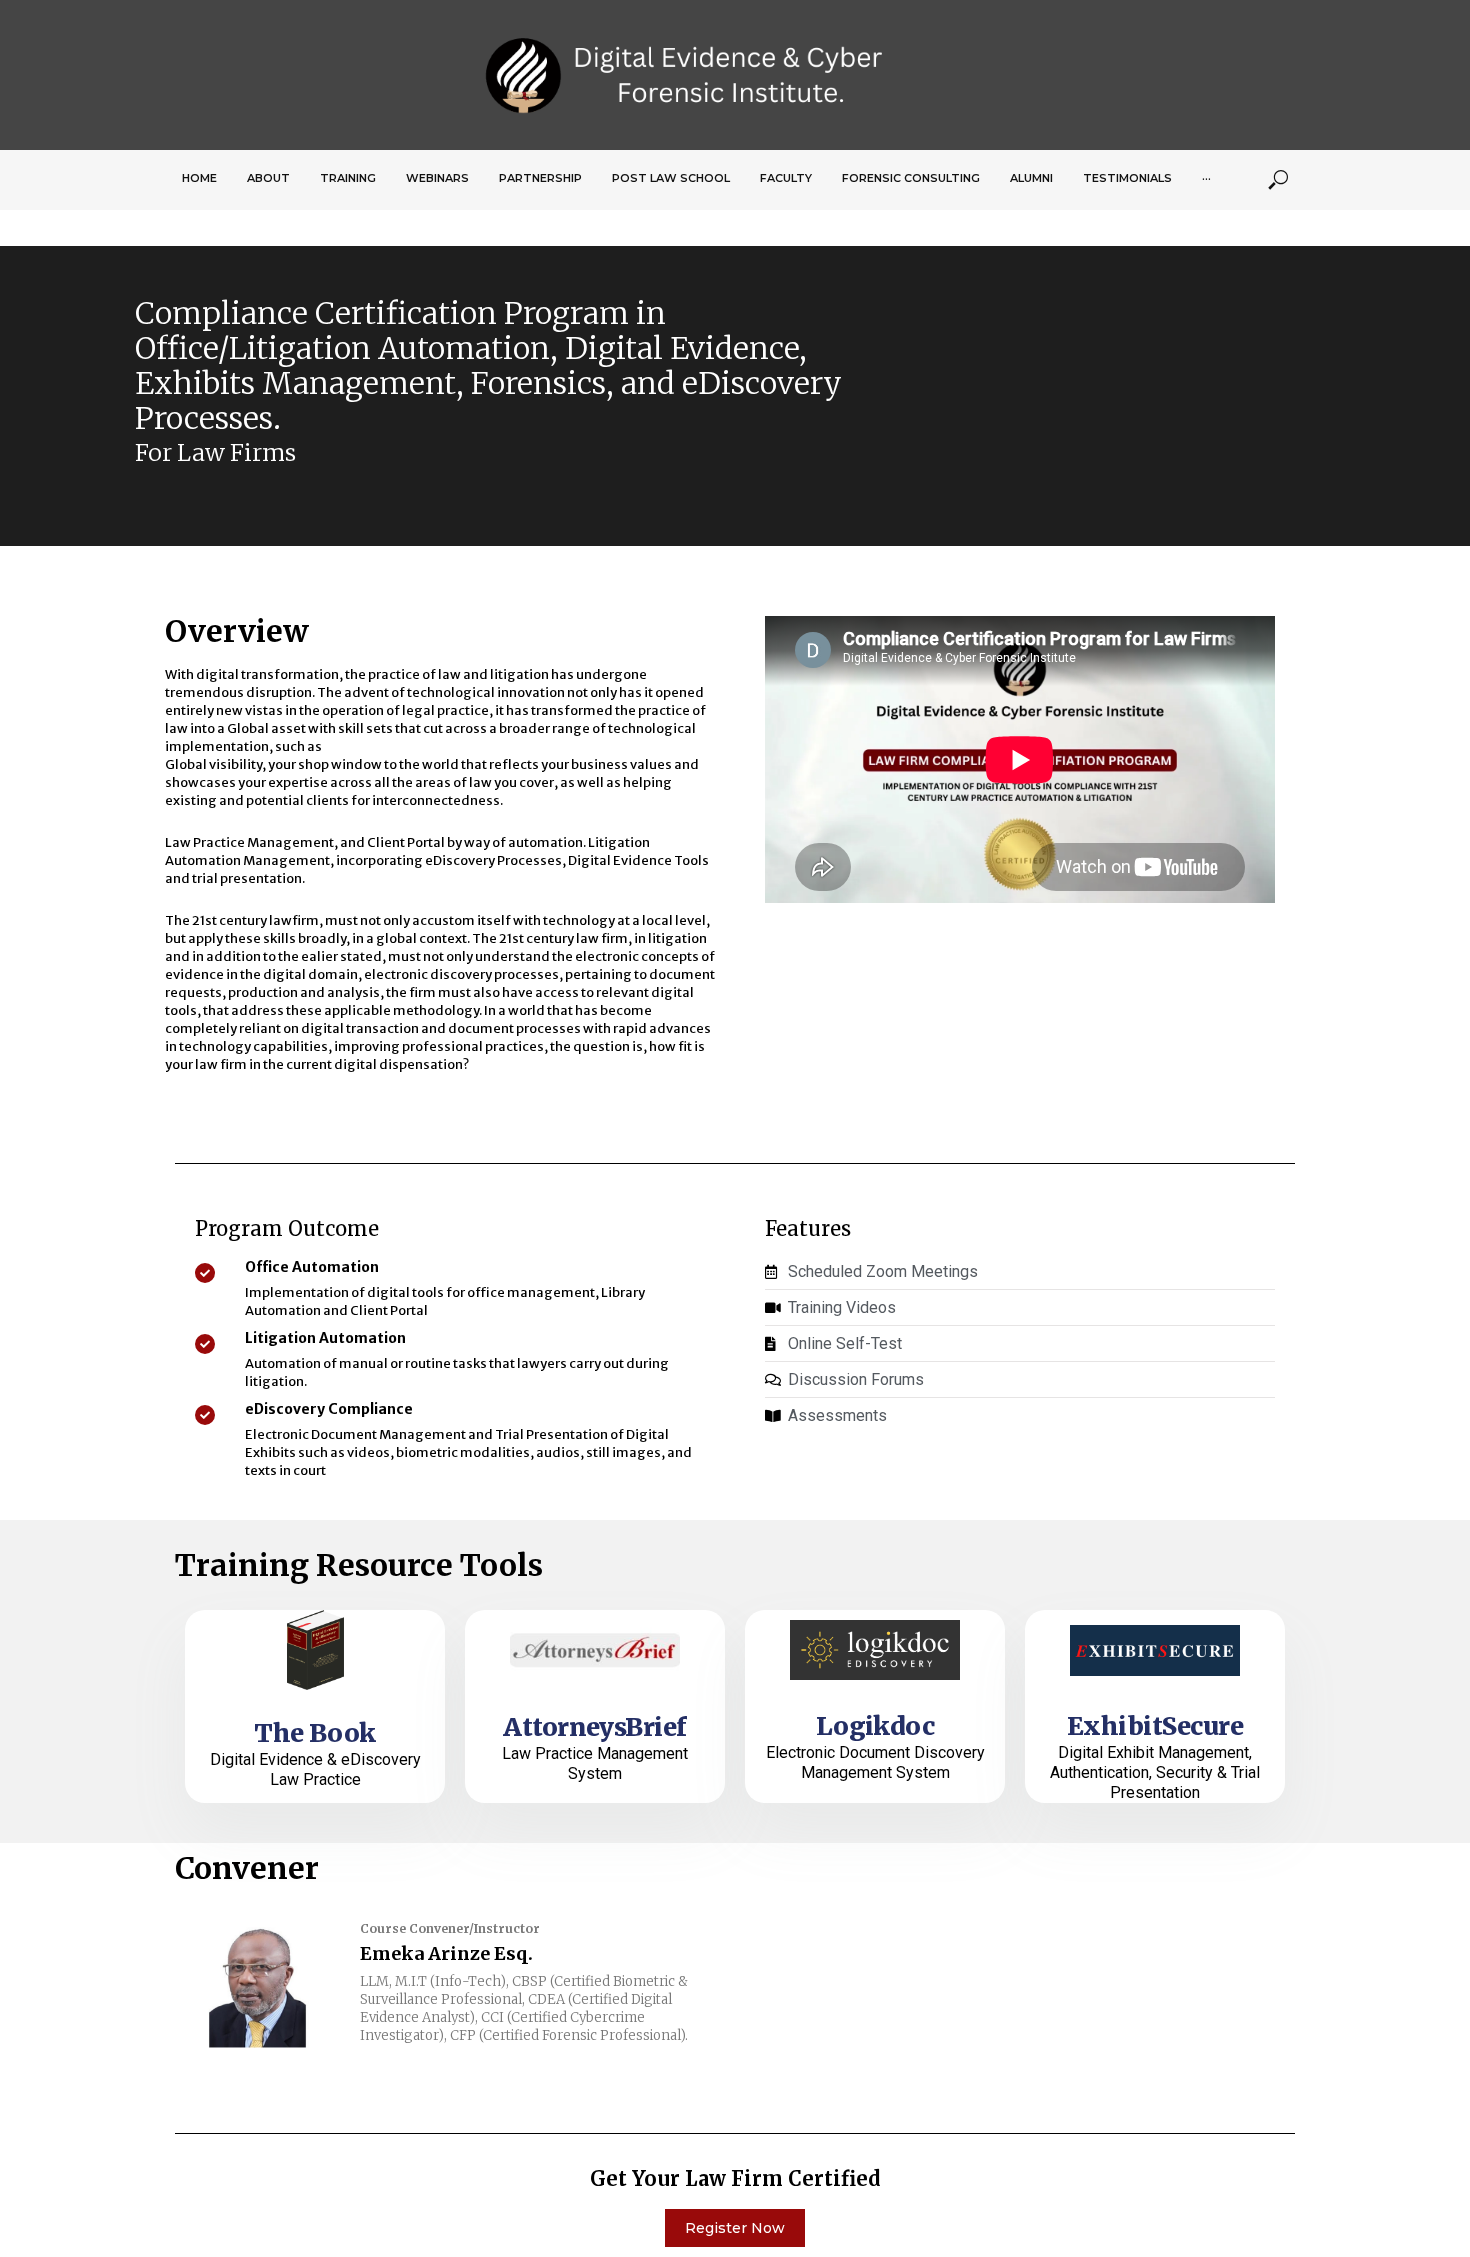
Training (348, 178)
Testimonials (1127, 178)
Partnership (540, 178)
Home (199, 178)
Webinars (437, 178)
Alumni (1031, 178)
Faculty (786, 178)
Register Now (735, 2228)
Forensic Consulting (911, 178)
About (268, 178)
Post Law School (671, 178)
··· (1206, 178)
